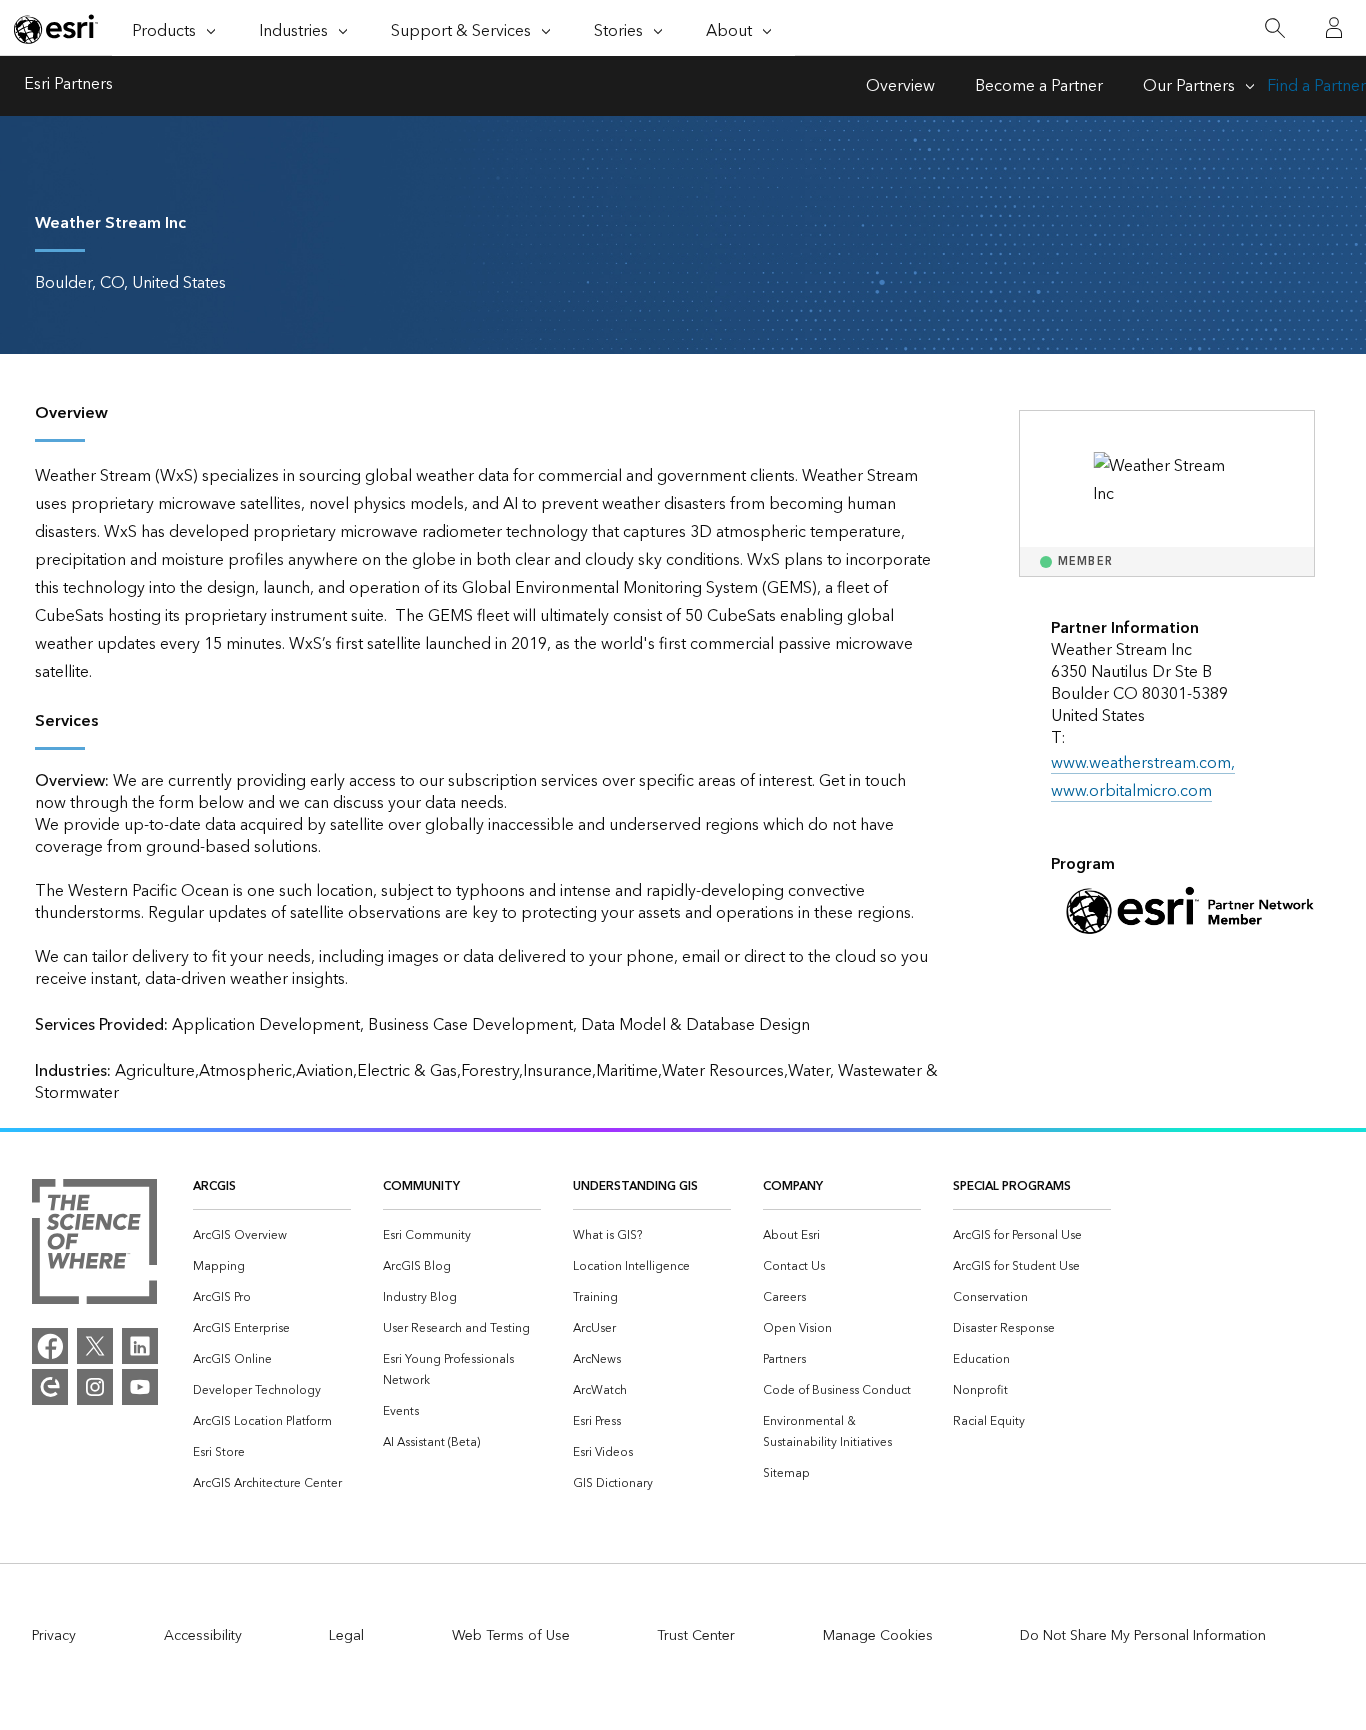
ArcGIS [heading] (214, 1186)
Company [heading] (793, 1186)
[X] (95, 1346)
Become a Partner (1039, 86)
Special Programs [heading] (1012, 1186)
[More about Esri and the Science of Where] (94, 1246)
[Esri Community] (50, 1387)
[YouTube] (140, 1387)
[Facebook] (50, 1346)
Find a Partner (1316, 86)
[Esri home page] (56, 29)
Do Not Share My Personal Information (1143, 1636)
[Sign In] (1334, 28)
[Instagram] (95, 1387)
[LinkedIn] (140, 1346)
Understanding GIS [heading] (635, 1186)
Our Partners (1189, 86)
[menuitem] (272, 1235)
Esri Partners (68, 86)
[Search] (1274, 28)
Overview (900, 86)
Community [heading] (421, 1186)
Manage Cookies (878, 1636)
